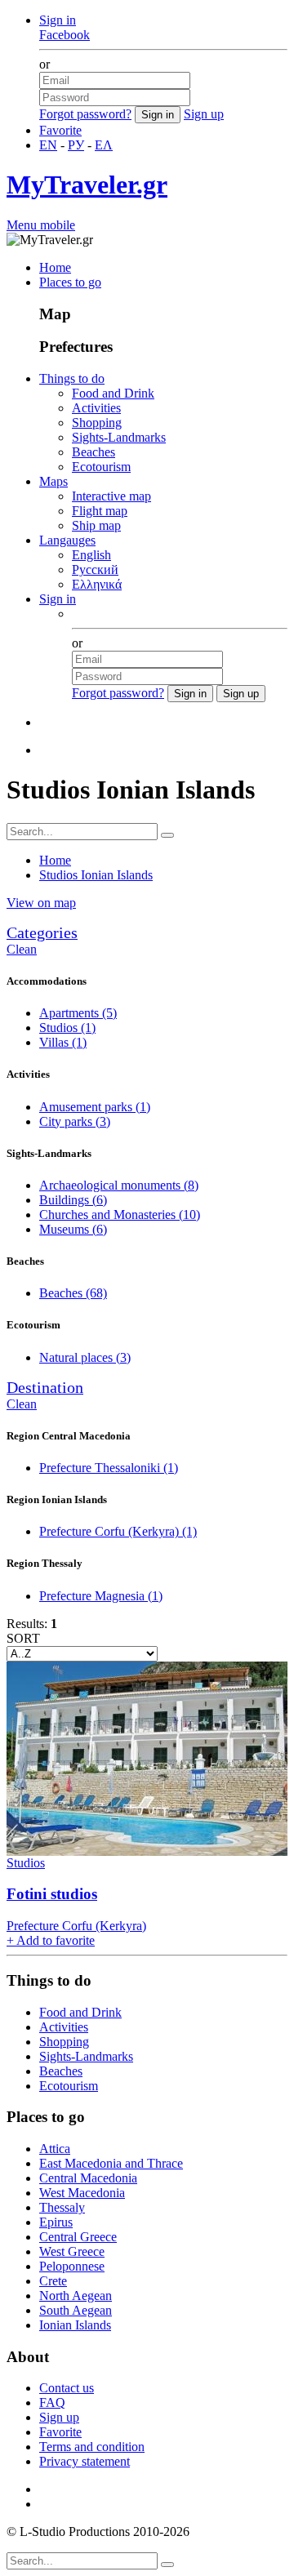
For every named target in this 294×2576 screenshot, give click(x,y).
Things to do (72, 378)
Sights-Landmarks (119, 437)
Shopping (97, 423)
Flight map (100, 511)
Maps (53, 481)
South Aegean (76, 2310)
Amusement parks (95, 1107)
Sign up (204, 114)
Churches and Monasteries (120, 1215)
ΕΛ (104, 145)
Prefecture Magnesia (101, 1596)
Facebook (65, 35)
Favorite (60, 130)
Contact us (67, 2388)
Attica (55, 2149)
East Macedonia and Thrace (111, 2163)
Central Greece (78, 2237)
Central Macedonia (88, 2178)
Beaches (94, 452)
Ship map (96, 525)
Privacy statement (85, 2461)
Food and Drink (113, 393)
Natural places (85, 1357)
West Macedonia (82, 2193)
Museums (73, 1229)
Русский (95, 569)
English (91, 555)
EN (48, 145)
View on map (41, 903)
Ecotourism (101, 467)
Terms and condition (92, 2447)
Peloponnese (72, 2266)
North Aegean (76, 2296)
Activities (96, 408)
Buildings (73, 1200)
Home (55, 267)
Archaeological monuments (119, 1185)
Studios (67, 1028)
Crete (53, 2281)
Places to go (70, 282)
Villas (63, 1042)
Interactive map (111, 496)
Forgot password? (85, 114)
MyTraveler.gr (87, 185)
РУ (76, 145)
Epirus (56, 2222)
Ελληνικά (97, 584)
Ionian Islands (75, 2325)
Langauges (67, 540)
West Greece (72, 2251)
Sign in (58, 20)
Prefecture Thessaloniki (109, 1468)
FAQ (52, 2402)
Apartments (78, 1013)
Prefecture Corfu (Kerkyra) (118, 1531)
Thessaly (62, 2207)
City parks (75, 1121)
